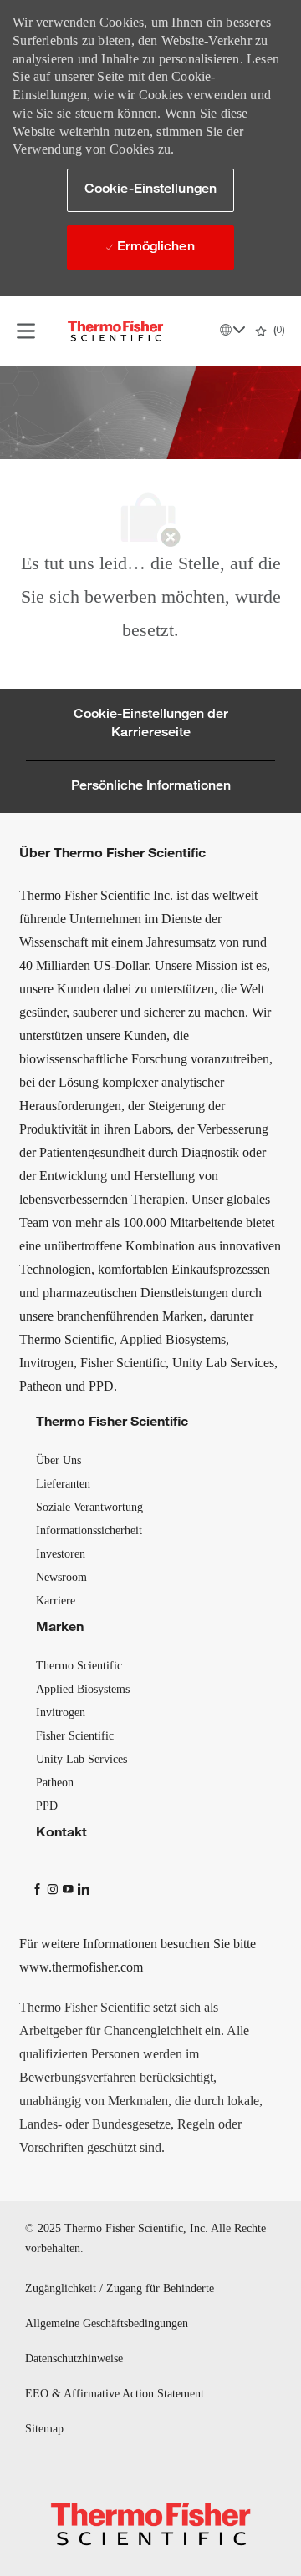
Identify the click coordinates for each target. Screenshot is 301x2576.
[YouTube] (69, 1888)
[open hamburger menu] (26, 331)
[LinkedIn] (83, 1888)
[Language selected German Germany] (232, 330)
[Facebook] (39, 1888)
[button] (150, 190)
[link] (59, 1460)
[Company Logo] (115, 331)
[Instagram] (54, 1888)
